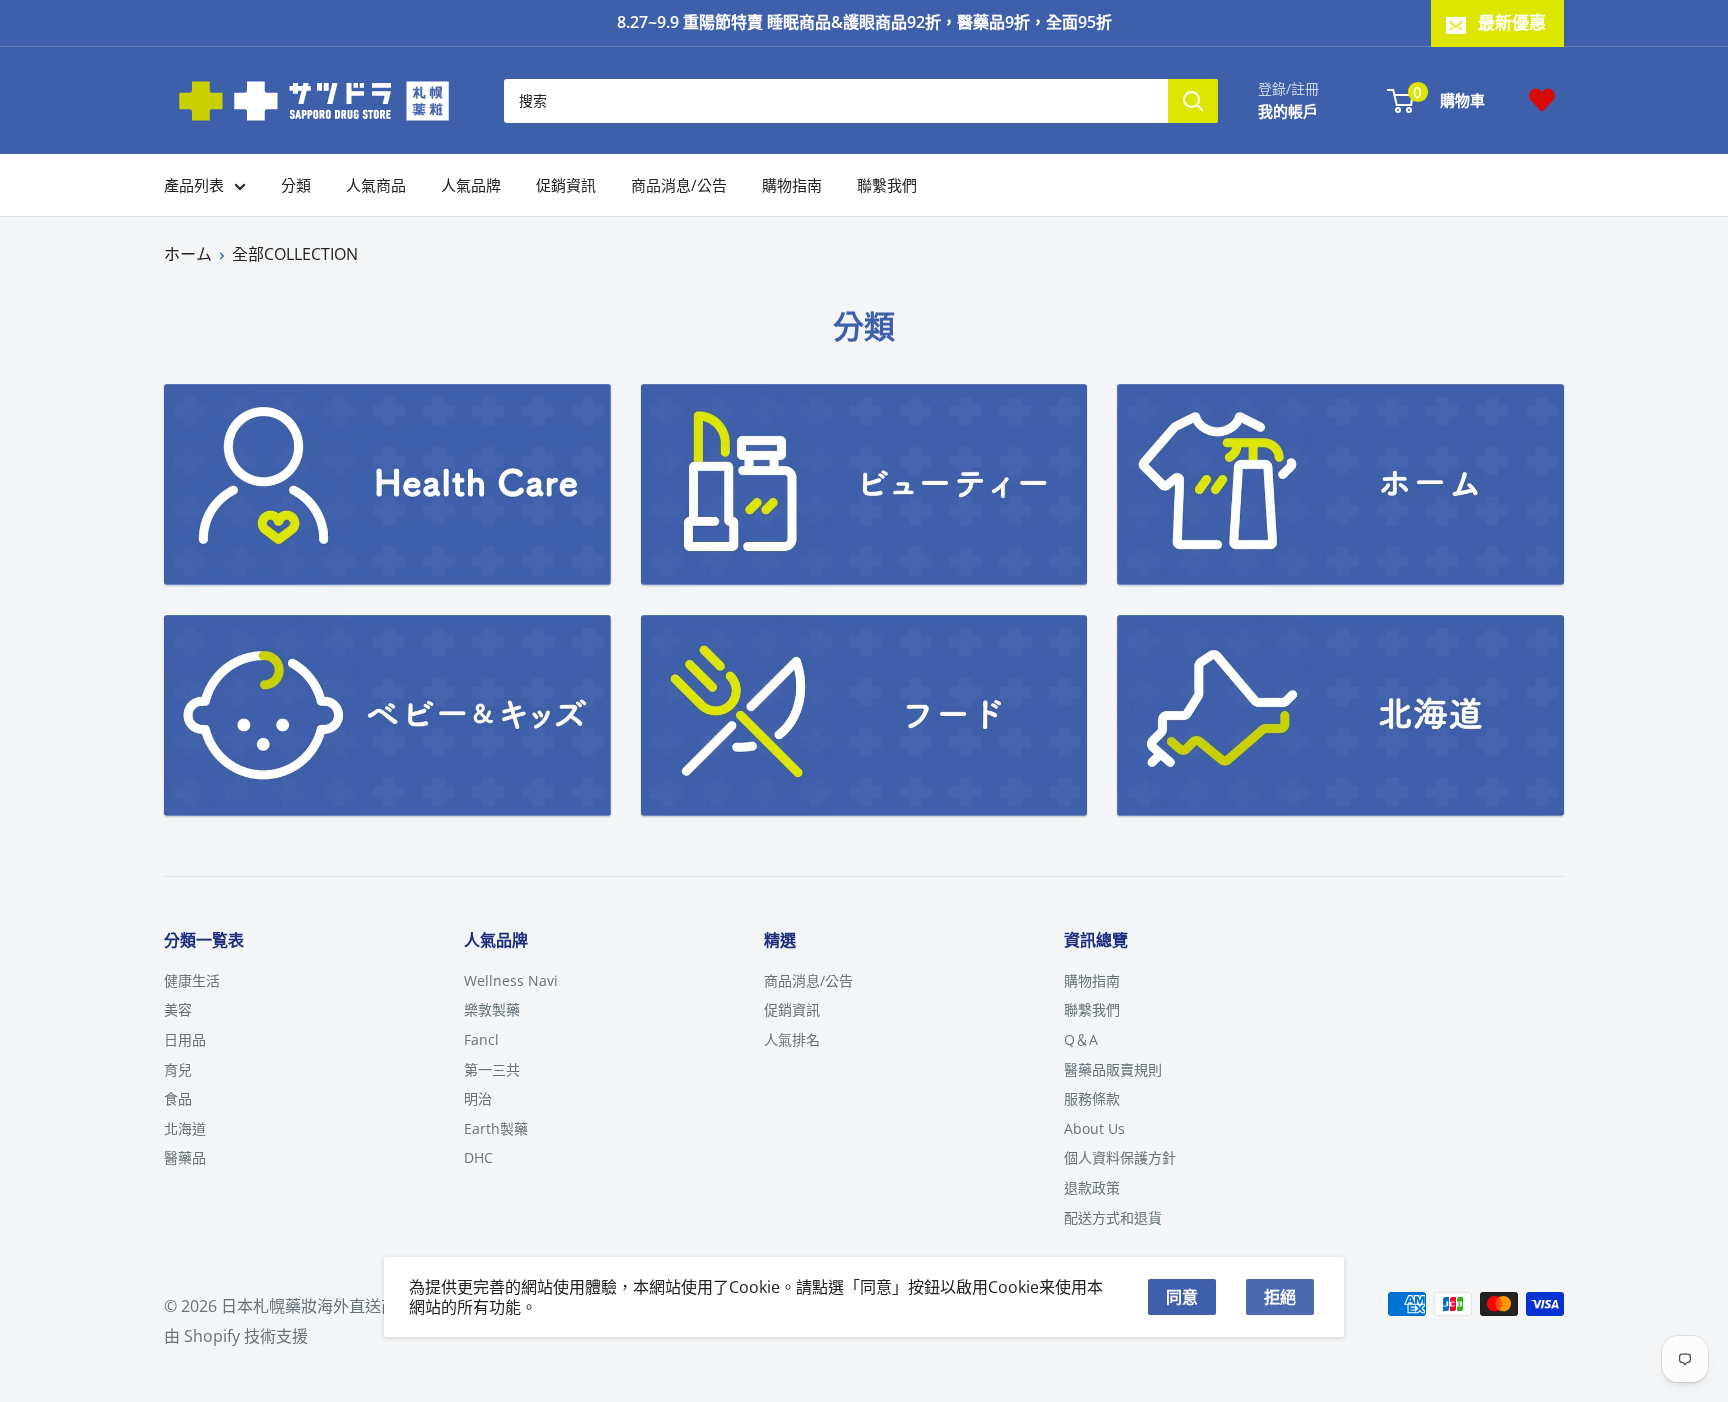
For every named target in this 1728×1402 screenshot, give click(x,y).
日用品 (185, 1039)
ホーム (188, 254)
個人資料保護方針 (1120, 1157)
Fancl (481, 1039)
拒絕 (1280, 1297)
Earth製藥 (496, 1128)
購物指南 (792, 185)
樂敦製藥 (492, 1009)
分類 (296, 185)
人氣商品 (376, 185)
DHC (478, 1157)
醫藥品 (185, 1157)
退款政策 (1092, 1187)
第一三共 (492, 1069)
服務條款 (1092, 1098)
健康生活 (192, 980)
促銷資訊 (566, 185)
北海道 (185, 1128)
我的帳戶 (1288, 110)
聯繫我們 (887, 185)
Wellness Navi (511, 980)
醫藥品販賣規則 (1113, 1069)
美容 (178, 1009)
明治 (478, 1098)
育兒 (178, 1069)
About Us (1094, 1128)
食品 (178, 1098)
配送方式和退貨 (1113, 1217)
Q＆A (1081, 1039)
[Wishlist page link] (1542, 100)
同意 (1182, 1297)
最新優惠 (1512, 22)
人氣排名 (792, 1039)
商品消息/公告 (679, 185)
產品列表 (194, 185)
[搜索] (1193, 100)
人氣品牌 (471, 185)
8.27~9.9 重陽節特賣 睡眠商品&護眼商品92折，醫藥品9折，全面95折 (864, 22)
